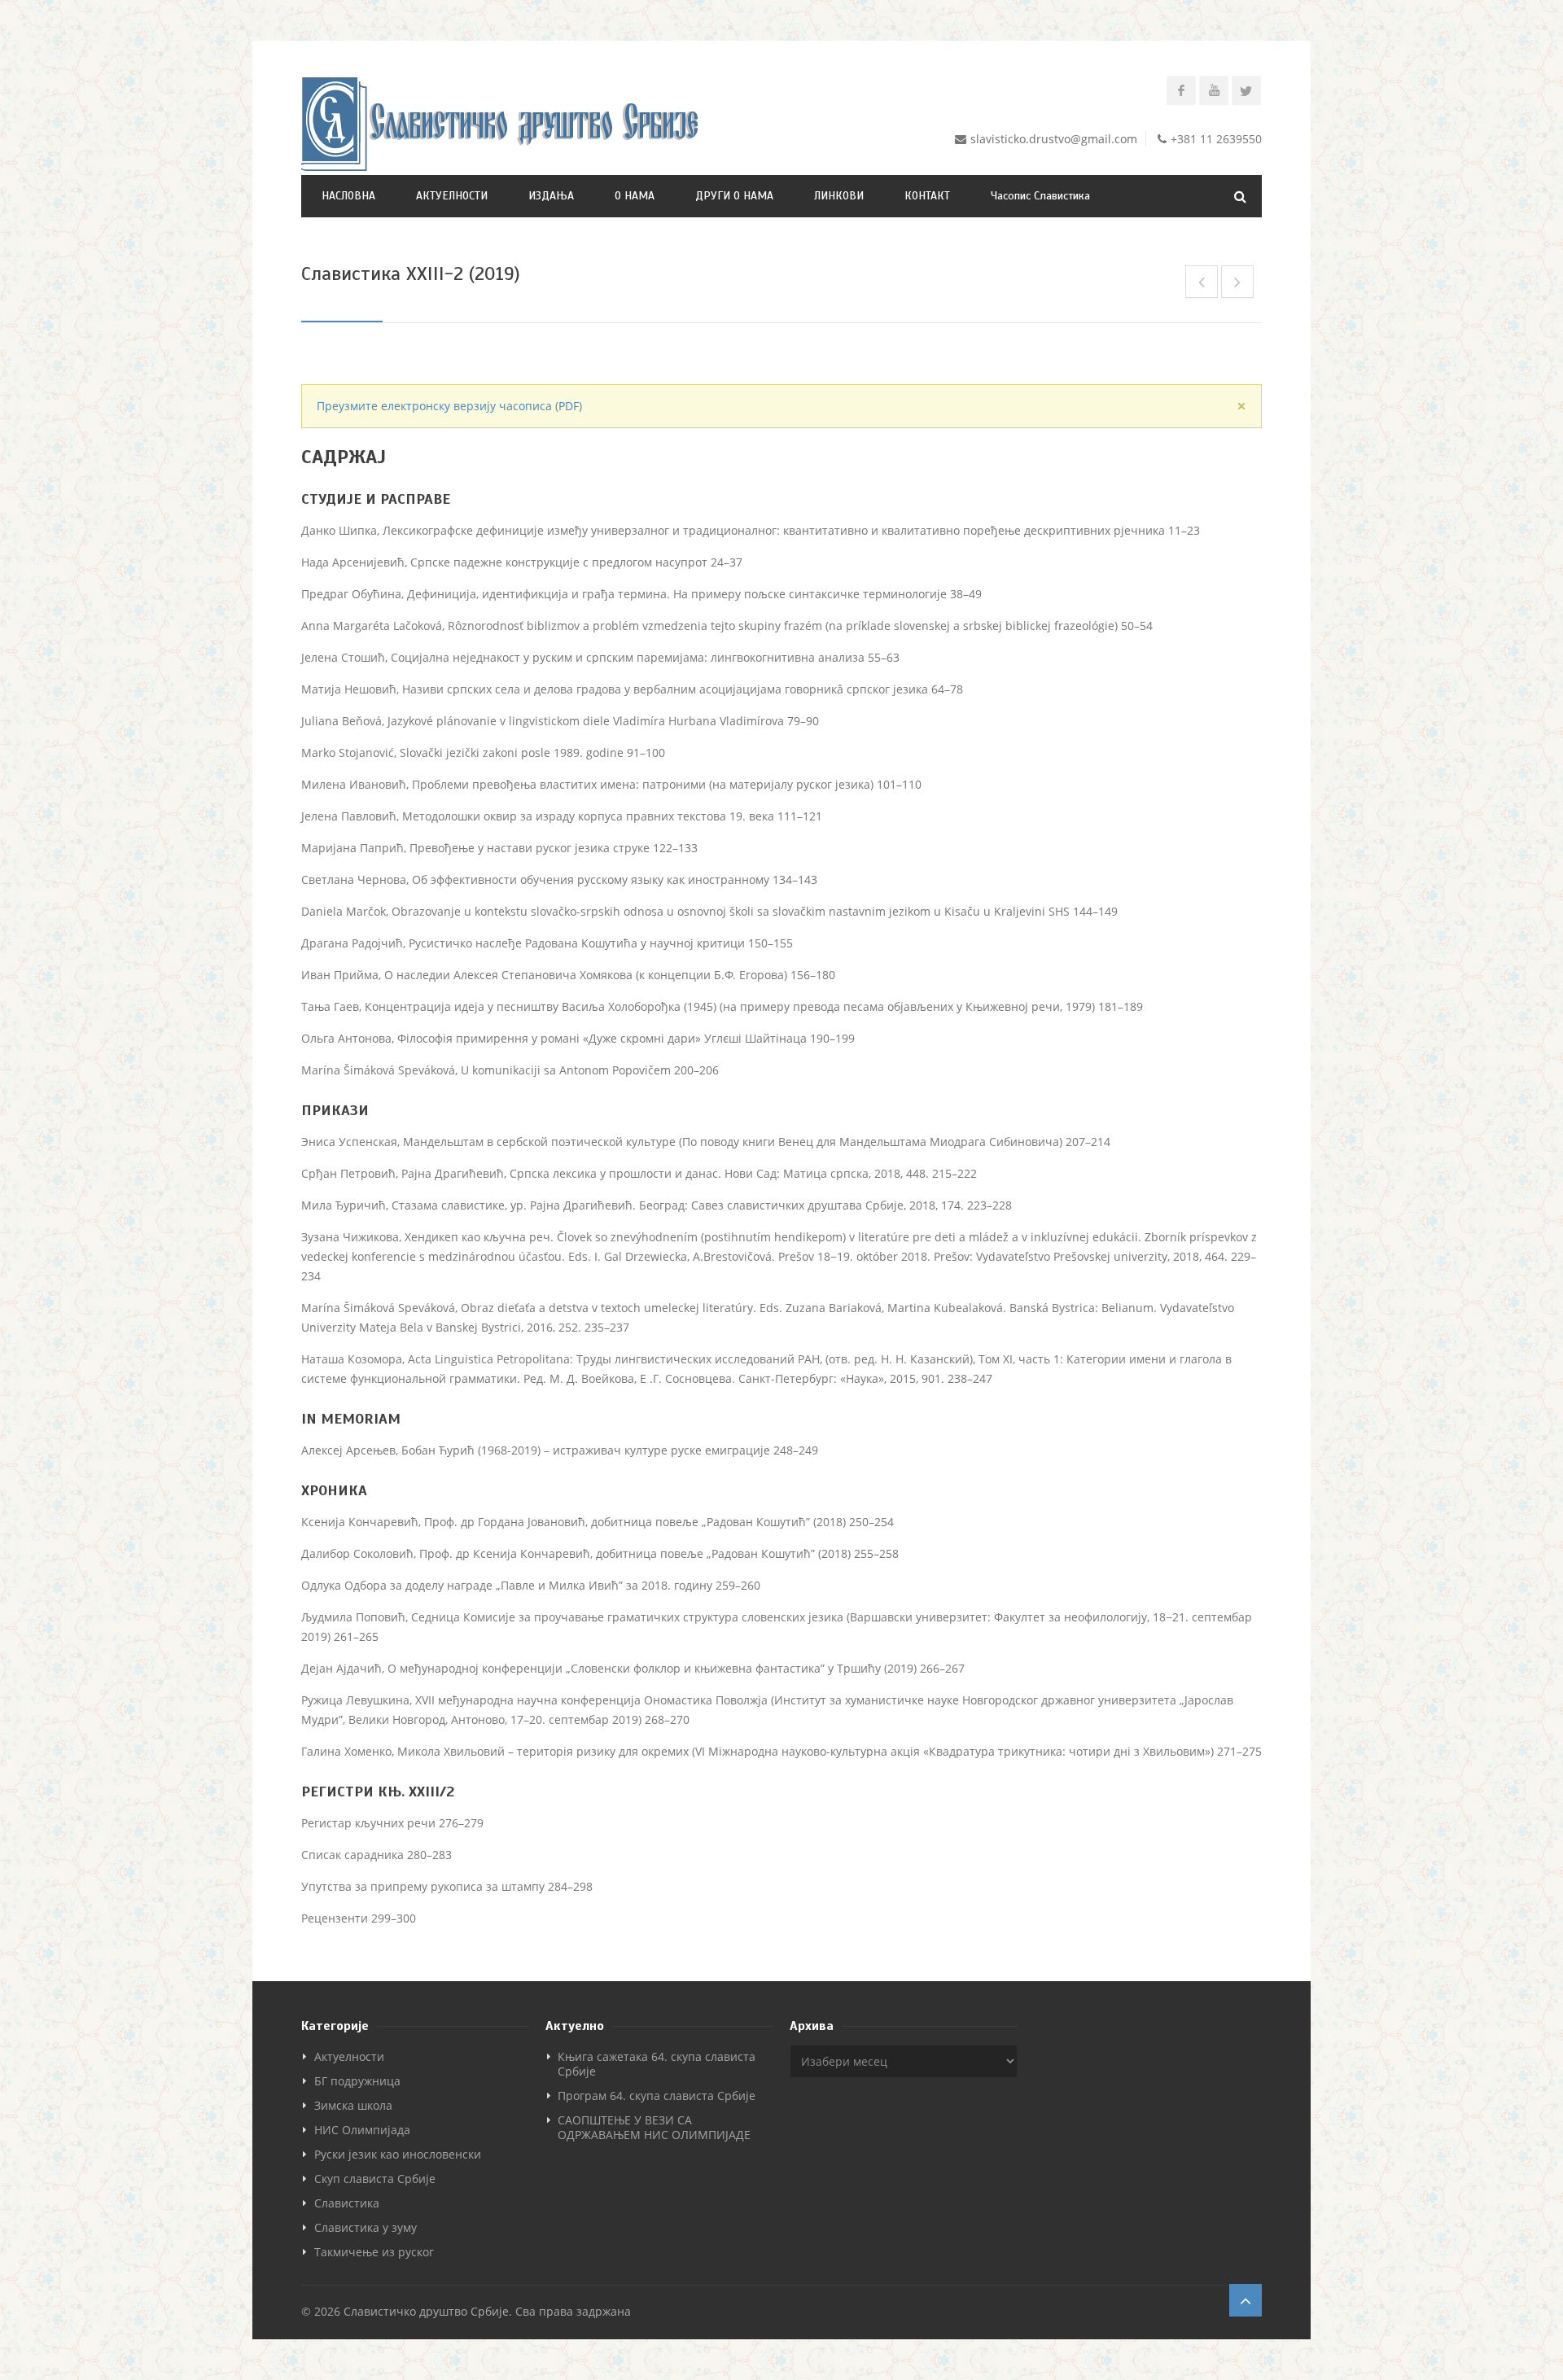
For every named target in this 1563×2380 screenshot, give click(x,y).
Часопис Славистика (1040, 196)
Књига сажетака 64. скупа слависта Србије (657, 2064)
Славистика (347, 2203)
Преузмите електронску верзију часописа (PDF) (449, 406)
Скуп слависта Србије (375, 2179)
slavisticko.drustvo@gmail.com (1054, 139)
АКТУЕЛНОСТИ (452, 196)
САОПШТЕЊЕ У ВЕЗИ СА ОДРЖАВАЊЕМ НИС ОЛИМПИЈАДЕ (654, 2127)
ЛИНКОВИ (839, 196)
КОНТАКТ (927, 196)
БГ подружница (357, 2081)
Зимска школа (353, 2105)
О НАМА (635, 196)
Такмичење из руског (374, 2252)
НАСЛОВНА (348, 196)
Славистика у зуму (366, 2227)
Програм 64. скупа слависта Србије (657, 2096)
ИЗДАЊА (551, 196)
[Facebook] (1181, 90)
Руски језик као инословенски (398, 2154)
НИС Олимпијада (362, 2130)
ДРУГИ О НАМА (734, 196)
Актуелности (349, 2056)
